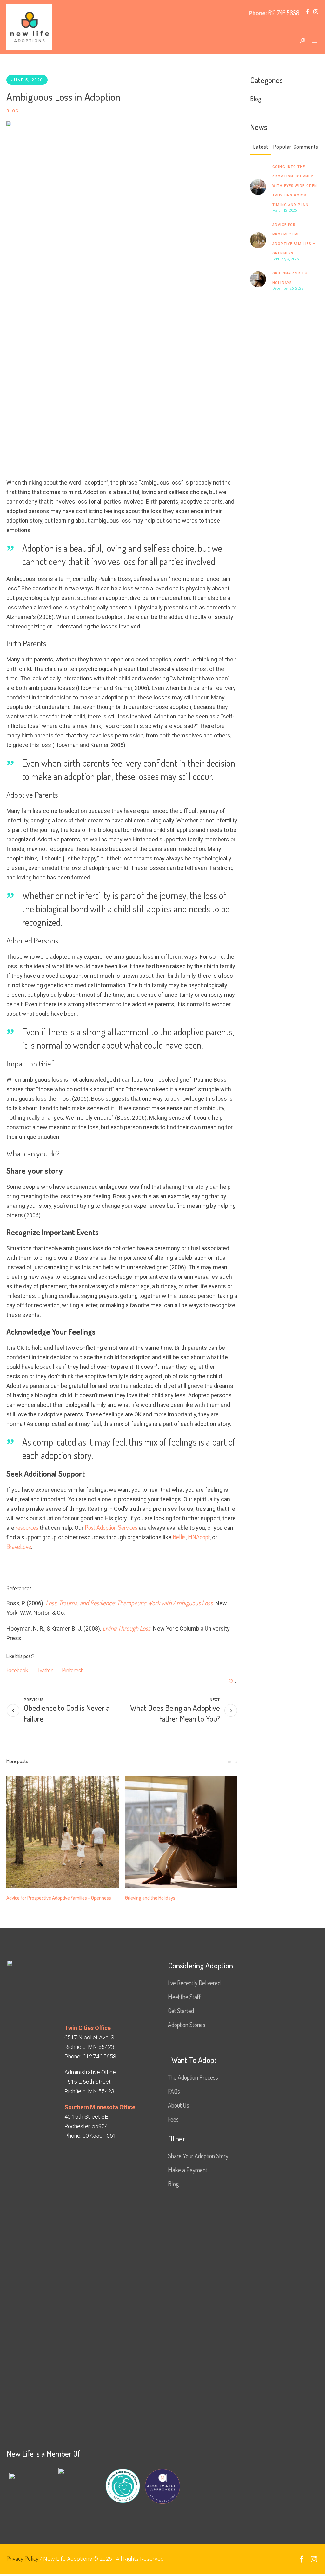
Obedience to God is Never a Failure (67, 1713)
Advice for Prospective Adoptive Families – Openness (177, 1898)
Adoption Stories (187, 2032)
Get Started (181, 2018)
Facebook (17, 1670)
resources (27, 1527)
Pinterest (72, 1670)
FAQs (174, 2098)
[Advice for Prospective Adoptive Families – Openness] (181, 1832)
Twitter (45, 1670)
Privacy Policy (22, 2565)
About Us (179, 2112)
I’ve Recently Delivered (194, 1990)
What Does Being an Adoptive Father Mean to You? (175, 1713)
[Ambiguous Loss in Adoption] (122, 293)
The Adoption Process (193, 2084)
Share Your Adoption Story (198, 2163)
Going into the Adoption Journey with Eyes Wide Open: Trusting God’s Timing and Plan (295, 186)
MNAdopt (199, 1537)
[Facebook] (307, 12)
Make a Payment (188, 2177)
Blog (12, 111)
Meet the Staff (184, 2004)
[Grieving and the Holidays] (258, 278)
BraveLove (19, 1546)
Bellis (179, 1537)
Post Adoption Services (111, 1527)
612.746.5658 (284, 13)
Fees (173, 2126)
